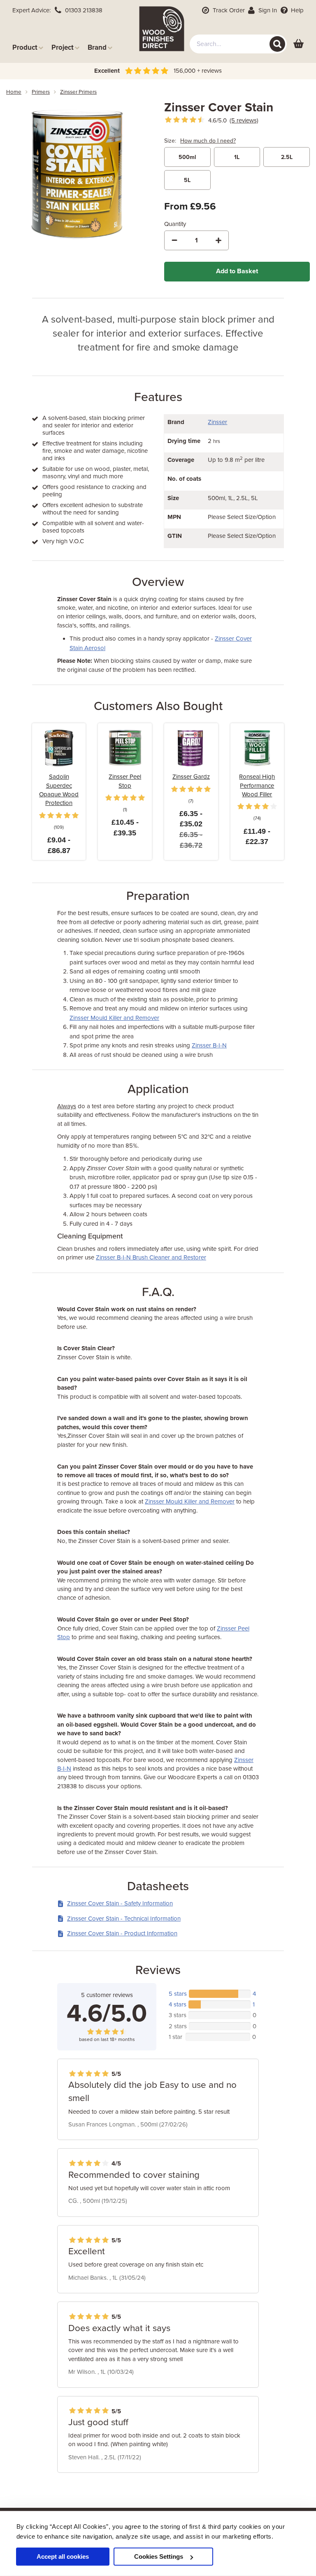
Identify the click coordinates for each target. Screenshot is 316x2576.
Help (296, 10)
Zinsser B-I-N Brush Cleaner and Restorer (151, 1257)
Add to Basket (237, 271)
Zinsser (217, 422)
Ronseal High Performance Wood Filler (257, 785)
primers (41, 92)
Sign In (267, 10)
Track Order (228, 10)
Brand (97, 47)
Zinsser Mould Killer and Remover (114, 1018)
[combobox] (238, 44)
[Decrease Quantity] (174, 240)
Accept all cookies (63, 2556)
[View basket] (299, 44)
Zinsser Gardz (191, 777)
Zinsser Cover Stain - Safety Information (120, 1903)
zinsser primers (78, 92)
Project (63, 47)
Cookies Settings (159, 2556)
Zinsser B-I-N (209, 1045)
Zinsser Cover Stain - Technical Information (124, 1919)
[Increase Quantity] (218, 240)
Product (25, 47)
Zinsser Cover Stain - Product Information (122, 1933)
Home (14, 92)
